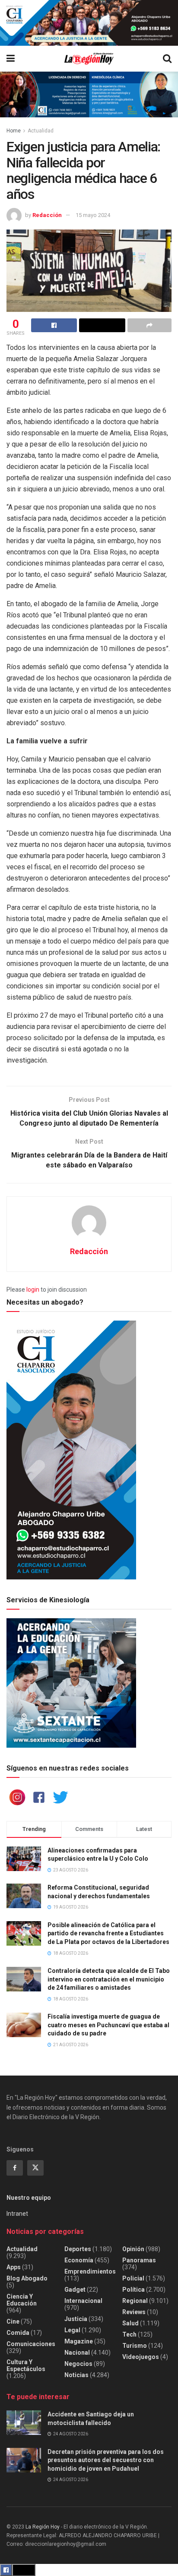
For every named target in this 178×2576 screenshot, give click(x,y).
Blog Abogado (27, 2278)
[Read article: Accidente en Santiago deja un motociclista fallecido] (24, 2423)
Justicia (76, 2319)
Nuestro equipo (29, 2198)
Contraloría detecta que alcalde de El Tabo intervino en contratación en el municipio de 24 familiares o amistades (109, 1979)
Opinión (133, 2249)
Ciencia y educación (22, 2300)
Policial (133, 2278)
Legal (72, 2330)
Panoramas (139, 2260)
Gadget (75, 2290)
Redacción (47, 215)
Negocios (78, 2364)
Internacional (83, 2301)
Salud (130, 2323)
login (33, 1290)
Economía (79, 2260)
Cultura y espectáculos (26, 2365)
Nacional (77, 2353)
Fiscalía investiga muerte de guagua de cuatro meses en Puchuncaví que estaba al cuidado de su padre (108, 2025)
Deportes (78, 2249)
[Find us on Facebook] (15, 2168)
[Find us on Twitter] (35, 2168)
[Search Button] (167, 59)
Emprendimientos (90, 2271)
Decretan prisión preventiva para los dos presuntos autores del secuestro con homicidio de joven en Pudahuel (106, 2460)
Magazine (79, 2341)
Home (14, 131)
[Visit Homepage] (89, 59)
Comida (18, 2333)
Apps (14, 2267)
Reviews (134, 2312)
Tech (129, 2334)
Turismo (135, 2346)
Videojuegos (141, 2357)
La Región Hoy (43, 2527)
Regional (135, 2301)
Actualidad (41, 131)
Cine (13, 2321)
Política (133, 2290)
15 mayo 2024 (93, 215)
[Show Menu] (11, 59)
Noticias (76, 2375)
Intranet (17, 2214)
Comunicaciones (31, 2344)
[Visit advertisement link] (89, 23)
